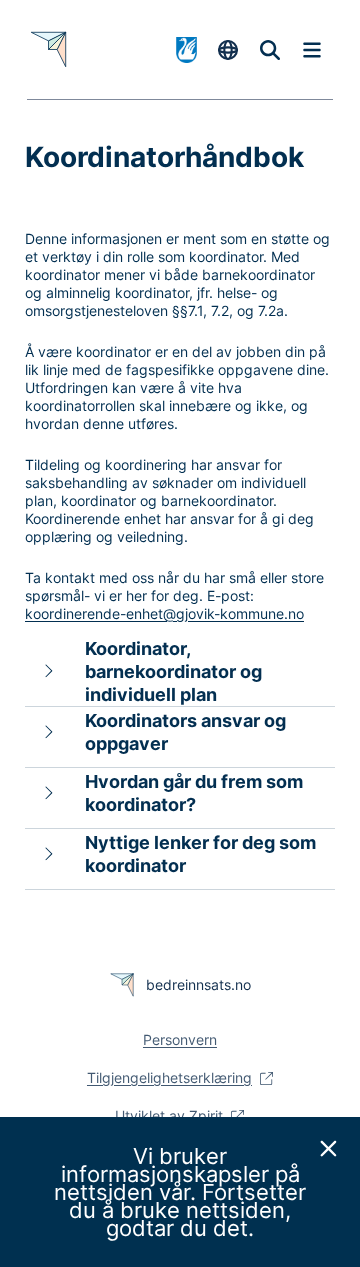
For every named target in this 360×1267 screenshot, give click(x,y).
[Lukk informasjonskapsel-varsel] (329, 1148)
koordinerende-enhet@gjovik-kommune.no (164, 613)
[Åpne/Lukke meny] (312, 50)
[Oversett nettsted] (228, 50)
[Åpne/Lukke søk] (270, 50)
